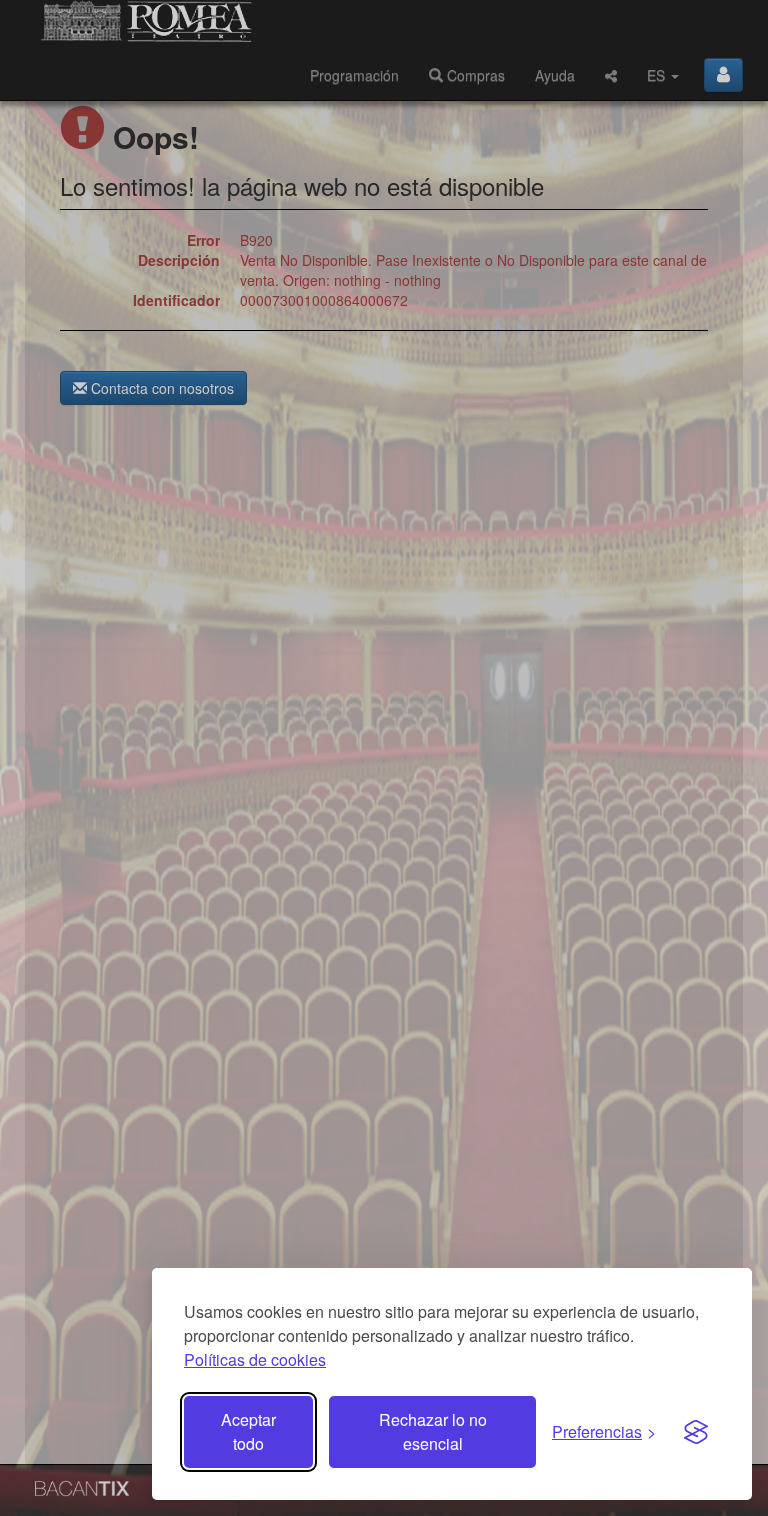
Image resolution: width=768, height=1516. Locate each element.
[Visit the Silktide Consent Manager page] (696, 1432)
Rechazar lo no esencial (433, 1431)
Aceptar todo (248, 1431)
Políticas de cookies (255, 1359)
